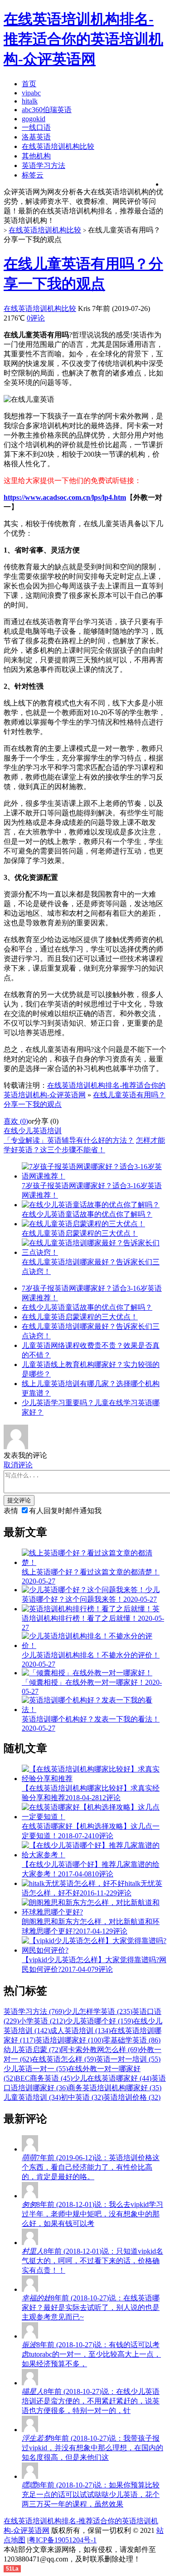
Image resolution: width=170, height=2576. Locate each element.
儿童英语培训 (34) (32, 2097)
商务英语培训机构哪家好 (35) (115, 2088)
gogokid (34, 119)
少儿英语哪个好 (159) (99, 2021)
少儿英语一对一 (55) (36, 2069)
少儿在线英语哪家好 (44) (112, 2078)
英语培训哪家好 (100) (69, 2040)
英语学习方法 (44, 165)
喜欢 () (16, 1121)
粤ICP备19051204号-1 (63, 2540)
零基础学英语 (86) (132, 2040)
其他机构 (36, 156)
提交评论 (19, 1500)
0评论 (36, 318)
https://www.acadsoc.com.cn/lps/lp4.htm (65, 497)
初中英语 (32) (82, 2097)
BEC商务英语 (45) (44, 2078)
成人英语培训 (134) (80, 2031)
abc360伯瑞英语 (47, 110)
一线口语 (36, 127)
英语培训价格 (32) (132, 2097)
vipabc (31, 93)
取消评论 (18, 1465)
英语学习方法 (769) (34, 2011)
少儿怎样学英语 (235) (98, 2011)
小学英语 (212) (42, 2021)
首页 (29, 84)
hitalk (30, 101)
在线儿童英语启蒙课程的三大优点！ (80, 1317)
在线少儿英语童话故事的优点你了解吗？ (87, 1307)
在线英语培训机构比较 (58, 146)
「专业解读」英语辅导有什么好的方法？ (69, 1140)
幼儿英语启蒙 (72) (32, 2050)
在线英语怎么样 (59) (64, 2059)
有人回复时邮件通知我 (65, 1511)
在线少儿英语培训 (33, 1131)
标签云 (33, 175)
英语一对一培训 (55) (128, 2059)
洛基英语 (36, 137)
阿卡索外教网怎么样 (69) (100, 2050)
